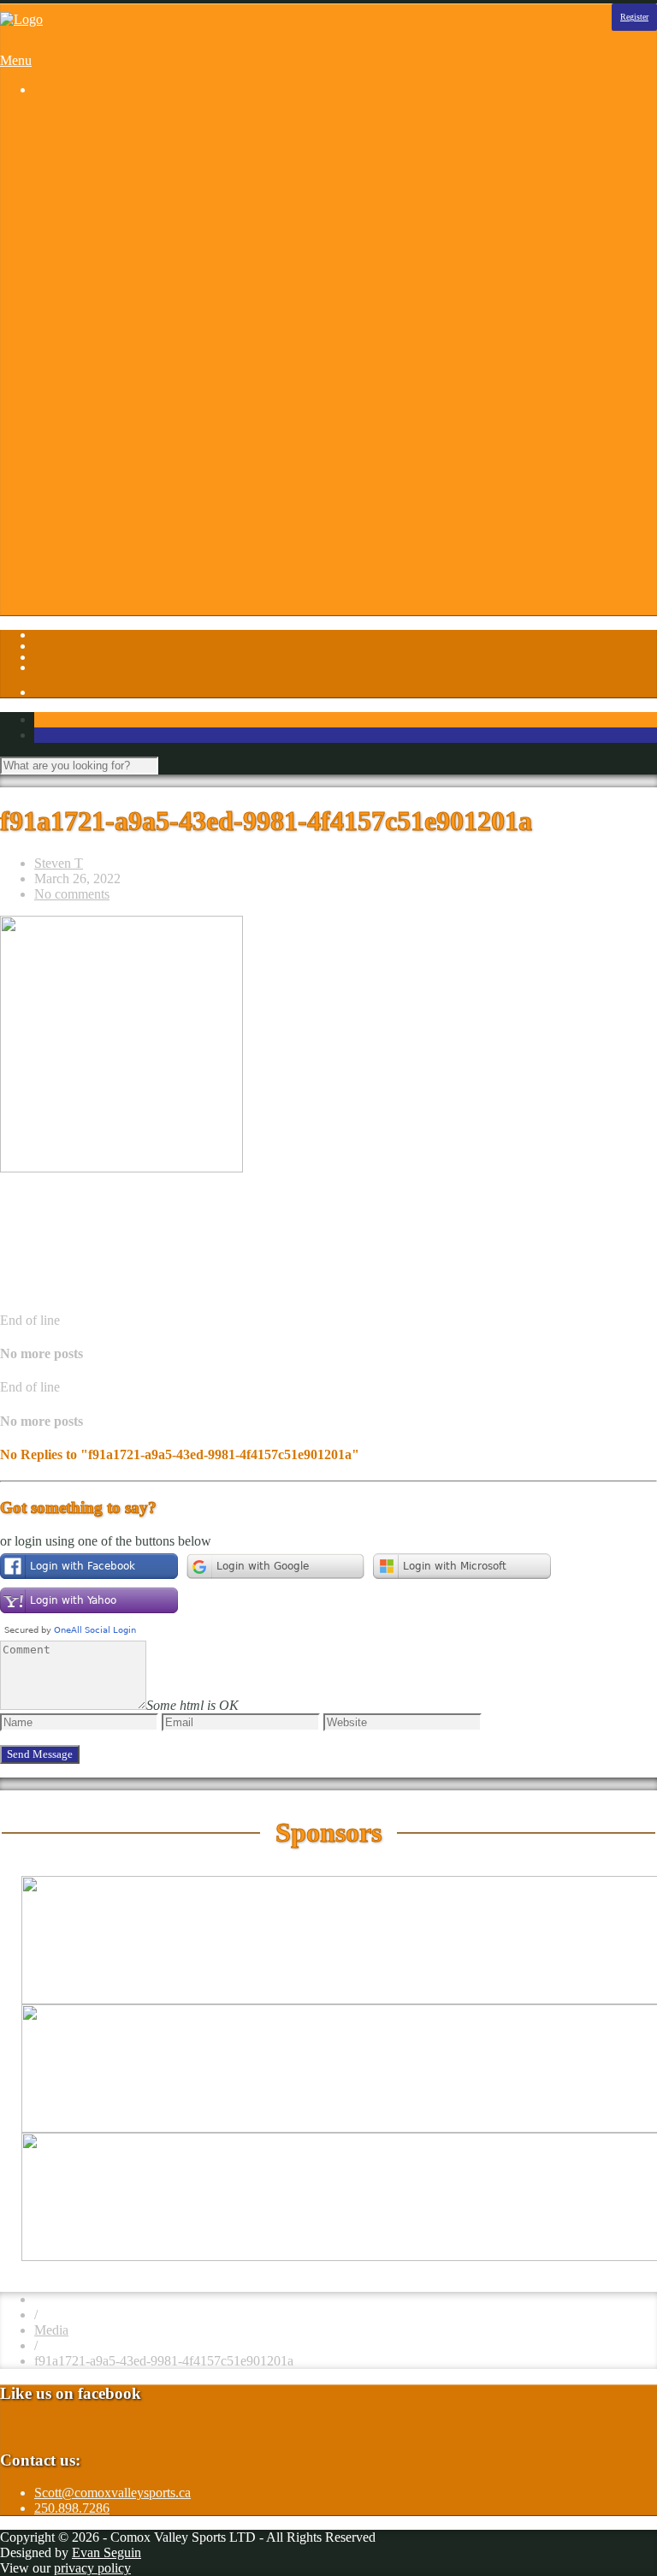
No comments (72, 894)
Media (51, 2330)
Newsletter (98, 519)
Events (87, 442)
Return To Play (109, 534)
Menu (16, 60)
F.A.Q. (87, 457)
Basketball (97, 149)
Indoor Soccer (107, 273)
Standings (95, 350)
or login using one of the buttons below (106, 1541)
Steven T (59, 863)
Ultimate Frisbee (113, 334)
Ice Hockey (100, 257)
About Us (95, 411)
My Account (102, 596)
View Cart (96, 611)
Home (51, 119)
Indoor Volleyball (115, 288)
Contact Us (99, 427)
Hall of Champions (120, 488)
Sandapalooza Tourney (130, 180)
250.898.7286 (72, 2508)
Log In (53, 581)
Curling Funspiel (114, 196)
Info (45, 396)
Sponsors (59, 380)
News (84, 504)
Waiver (88, 565)
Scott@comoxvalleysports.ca (112, 2493)
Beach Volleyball (115, 165)
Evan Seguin (107, 2552)
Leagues (57, 134)
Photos (53, 365)
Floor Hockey (106, 242)
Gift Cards (97, 473)
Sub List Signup (112, 550)
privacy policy (92, 2568)
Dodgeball (97, 211)
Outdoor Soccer (111, 303)
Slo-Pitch (93, 319)
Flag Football (104, 226)
